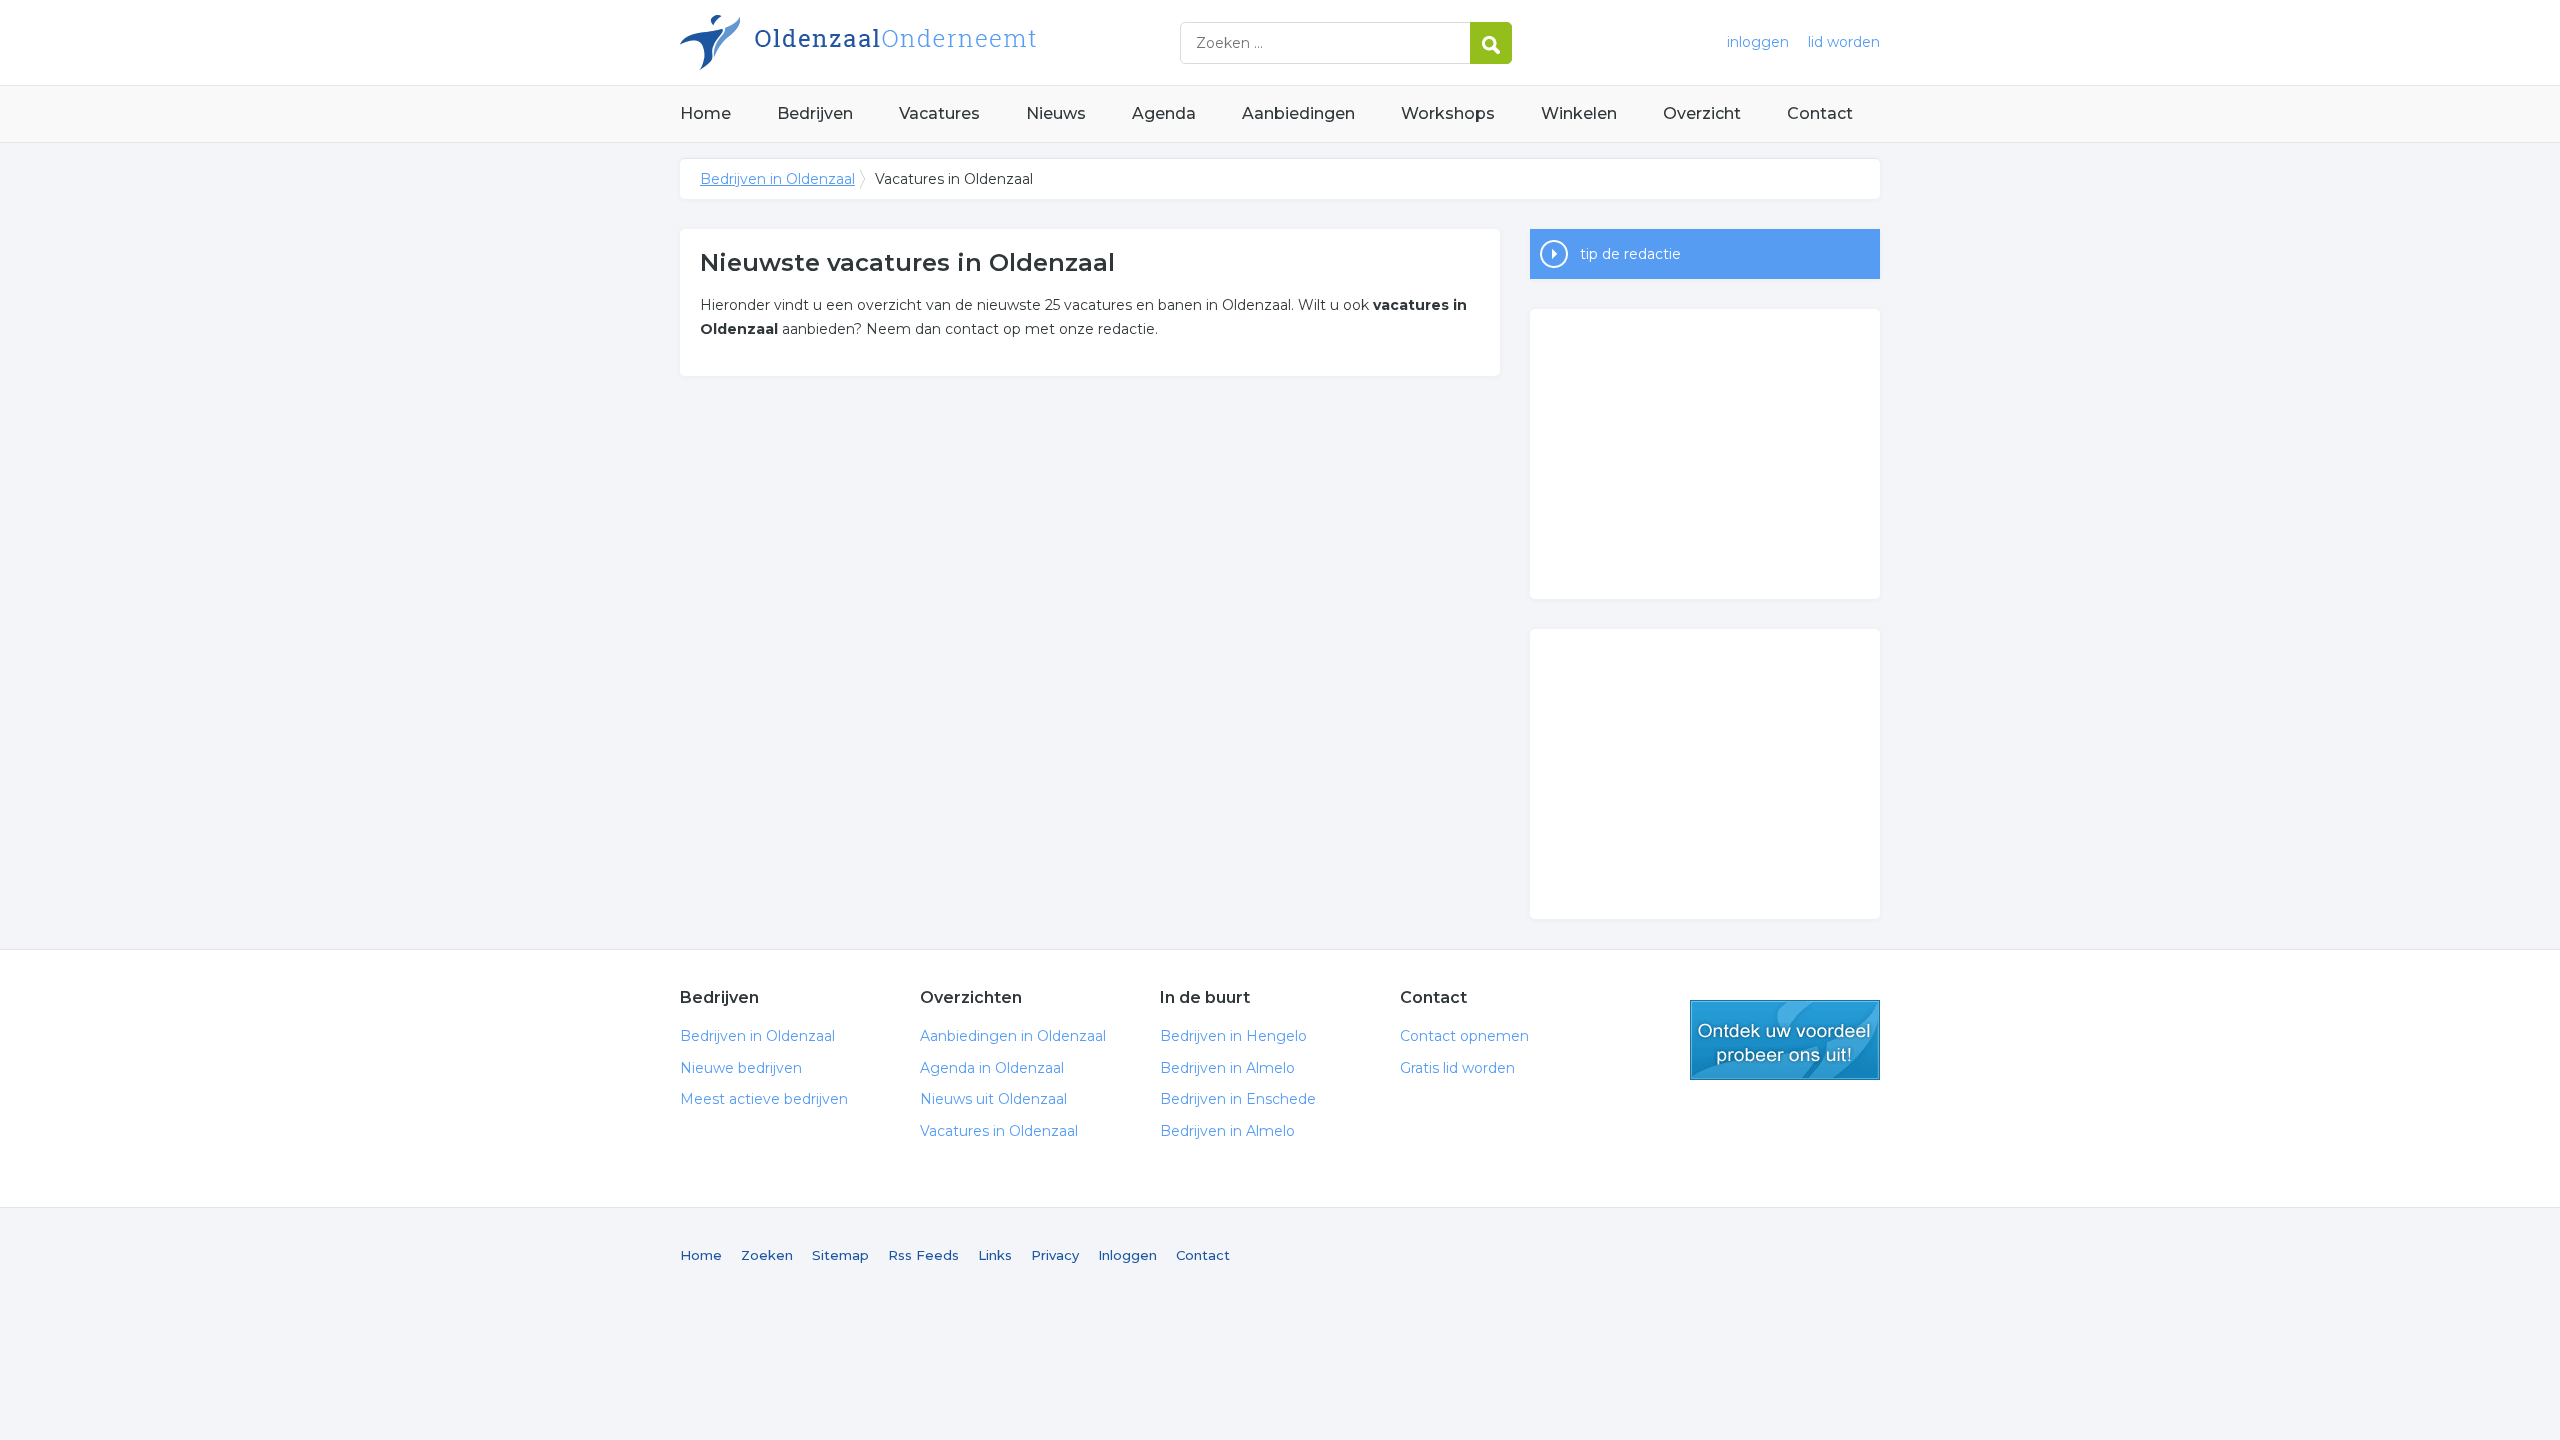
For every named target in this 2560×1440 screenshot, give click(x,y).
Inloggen (1127, 1255)
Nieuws (1056, 113)
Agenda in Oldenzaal (992, 1068)
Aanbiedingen (1298, 113)
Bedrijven (815, 113)
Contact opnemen (1464, 1036)
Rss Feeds (923, 1255)
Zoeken (767, 1255)
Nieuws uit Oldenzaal (993, 1099)
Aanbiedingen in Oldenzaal (1013, 1036)
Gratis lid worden (1457, 1068)
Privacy (1055, 1255)
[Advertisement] (1705, 454)
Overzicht (1702, 113)
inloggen (1758, 42)
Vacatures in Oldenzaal (999, 1131)
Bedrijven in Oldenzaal (930, 42)
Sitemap (840, 1255)
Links (995, 1255)
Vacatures (939, 113)
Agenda (1164, 113)
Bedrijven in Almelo (1227, 1068)
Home (705, 113)
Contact (1820, 113)
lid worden (1844, 42)
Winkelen (1579, 113)
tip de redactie (1630, 254)
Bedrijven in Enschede (1238, 1099)
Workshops (1448, 113)
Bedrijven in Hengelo (1233, 1036)
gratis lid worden (1785, 1040)
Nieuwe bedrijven (741, 1068)
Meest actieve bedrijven (764, 1099)
